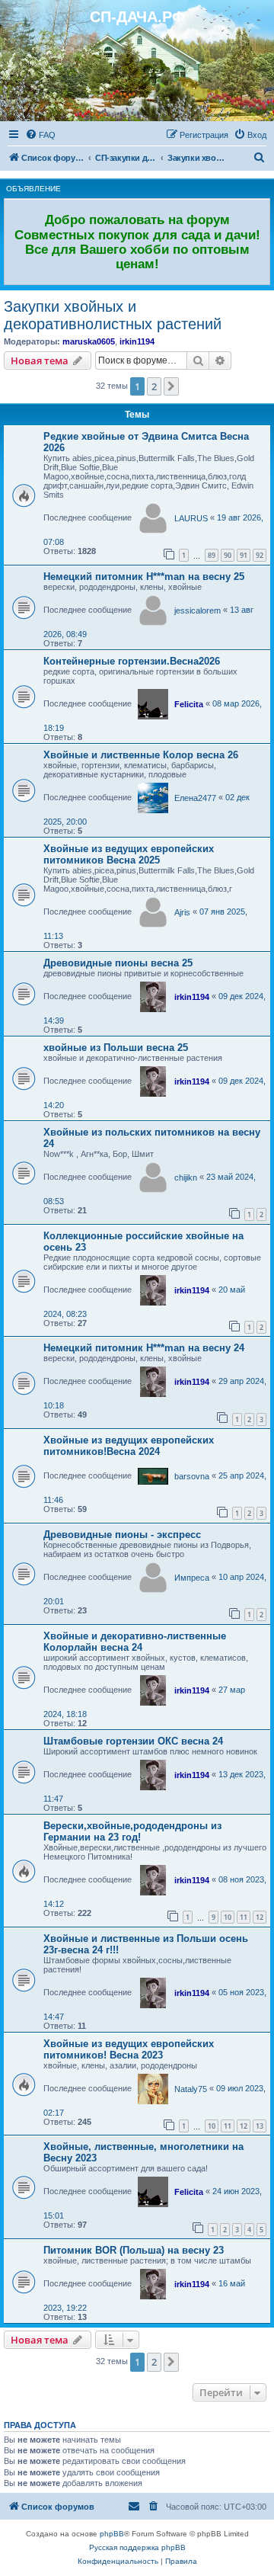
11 (244, 1917)
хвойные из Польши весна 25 (116, 1048)
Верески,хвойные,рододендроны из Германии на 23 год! (132, 1831)
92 (260, 555)
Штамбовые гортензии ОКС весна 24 (133, 1741)
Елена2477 (195, 798)
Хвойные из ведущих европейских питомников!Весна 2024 (129, 1446)
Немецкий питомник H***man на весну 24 (144, 1348)
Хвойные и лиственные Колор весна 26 (141, 755)
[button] (171, 386)
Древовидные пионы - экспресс (122, 1535)
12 (260, 1917)
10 (228, 1917)
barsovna (192, 1476)
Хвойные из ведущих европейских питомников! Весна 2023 (129, 2049)
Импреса (192, 1578)
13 (260, 2126)
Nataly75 (191, 2089)
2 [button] (154, 386)
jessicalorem (198, 610)
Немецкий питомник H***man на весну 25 (144, 577)
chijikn (186, 1177)
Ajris (182, 912)
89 (212, 555)
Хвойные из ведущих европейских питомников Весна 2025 (129, 854)
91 (244, 555)
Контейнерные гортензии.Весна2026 (132, 661)
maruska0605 (89, 341)
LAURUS (191, 518)
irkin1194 (137, 341)
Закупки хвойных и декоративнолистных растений (113, 315)
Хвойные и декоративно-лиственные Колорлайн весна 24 (135, 1642)
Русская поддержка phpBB (137, 2547)
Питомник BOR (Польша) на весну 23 (134, 2250)
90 (228, 555)
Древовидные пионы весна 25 (118, 963)
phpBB (112, 2534)
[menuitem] (40, 135)
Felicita (189, 704)
